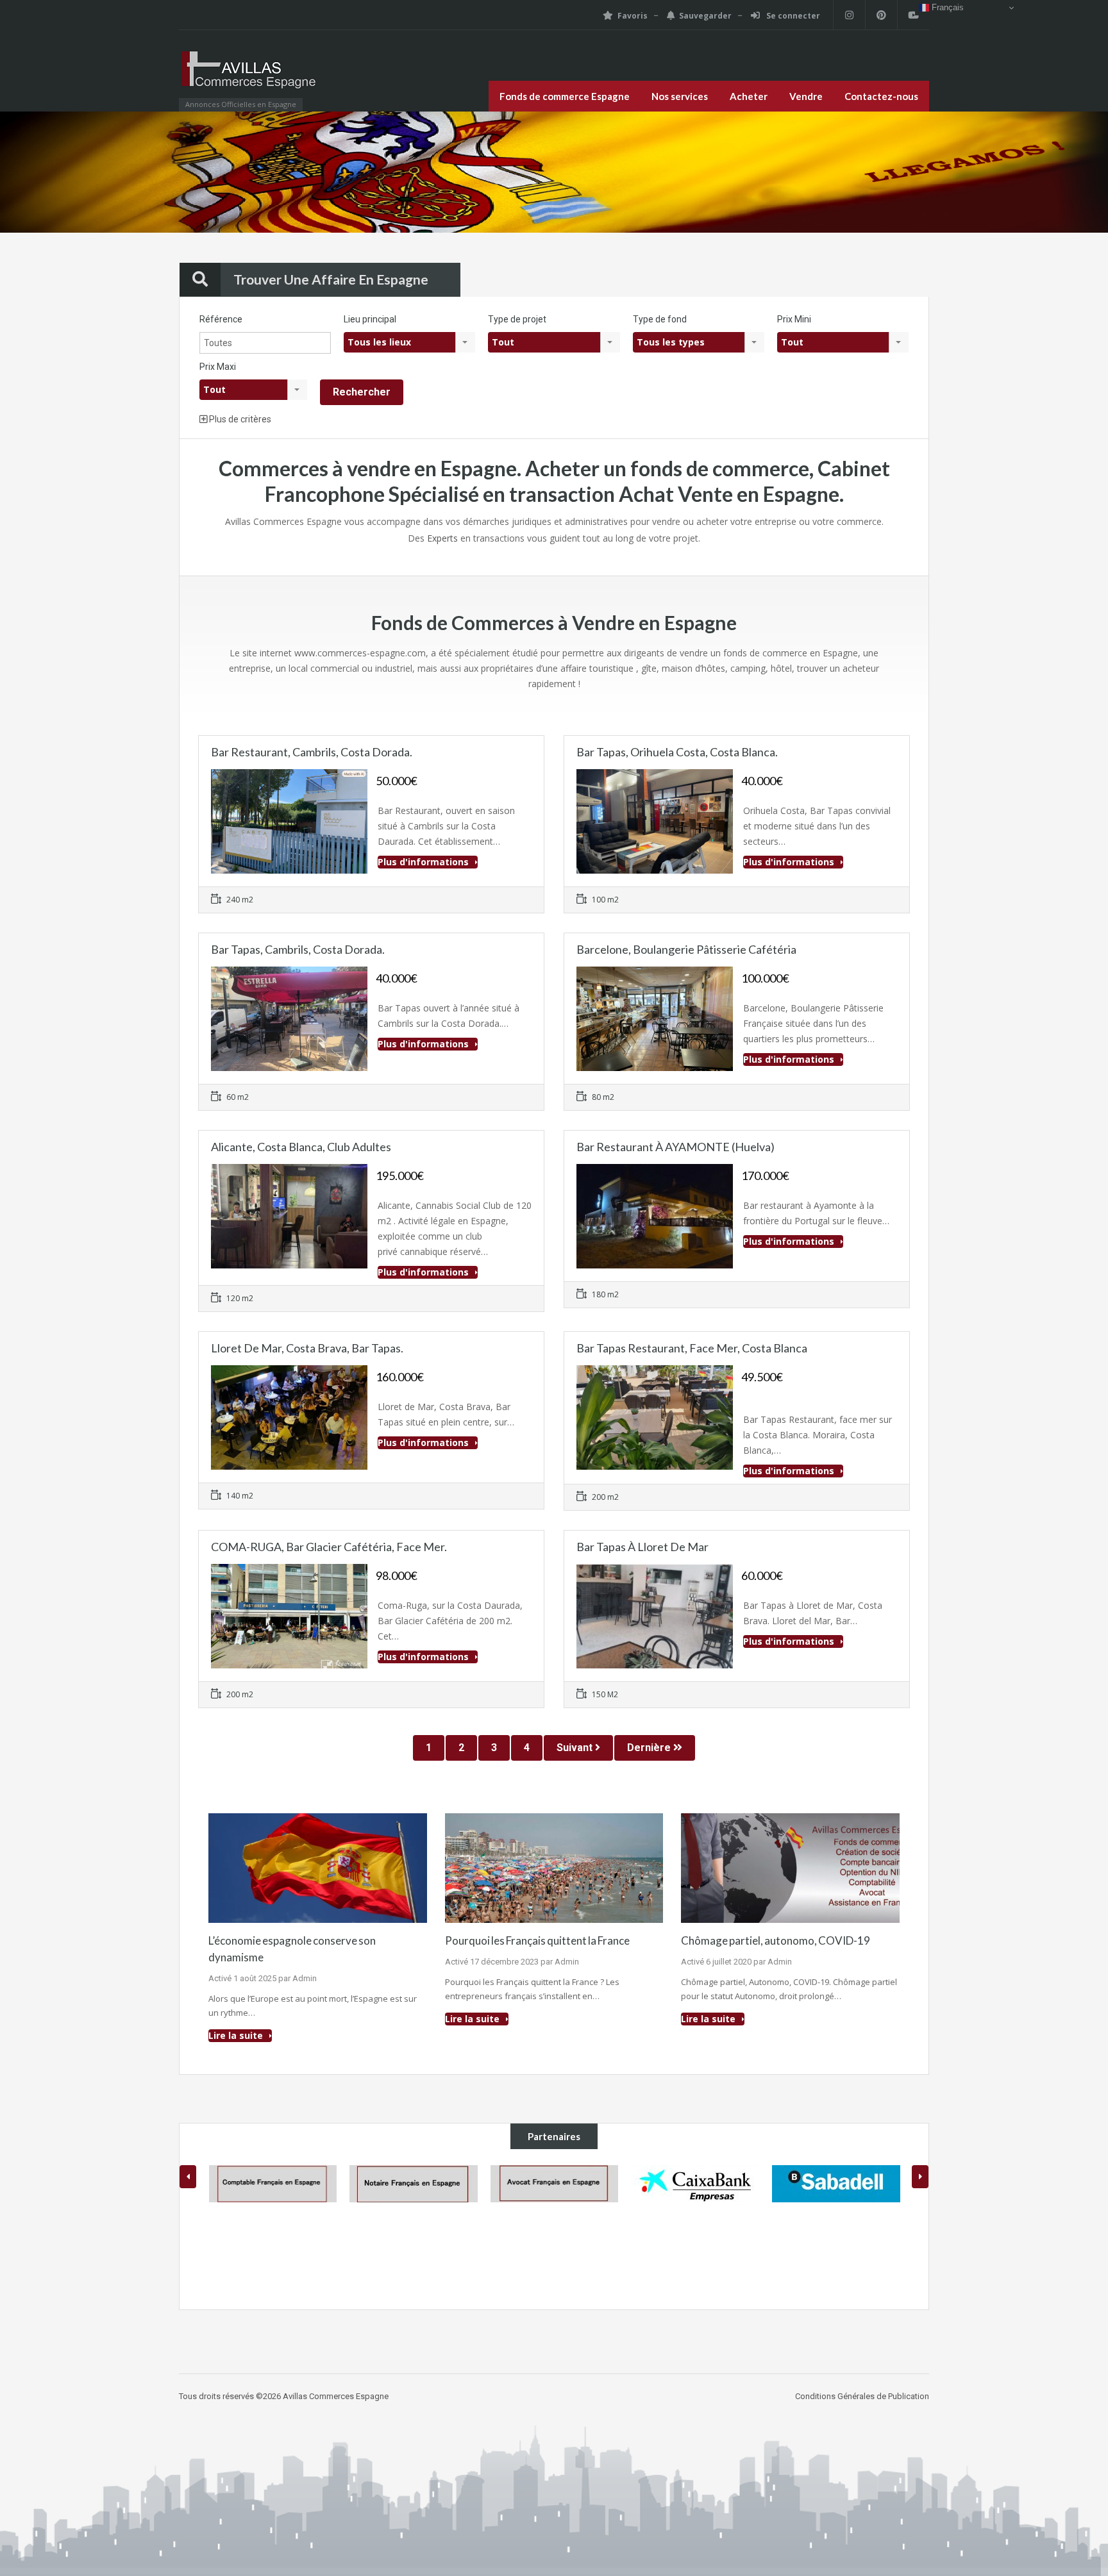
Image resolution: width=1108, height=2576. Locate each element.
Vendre (806, 96)
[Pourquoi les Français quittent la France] (554, 1867)
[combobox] (409, 342)
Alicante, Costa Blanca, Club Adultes (301, 1147)
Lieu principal (370, 319)
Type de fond (660, 319)
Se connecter (792, 16)
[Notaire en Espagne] (273, 2184)
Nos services (680, 96)
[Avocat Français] (414, 2184)
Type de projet (517, 319)
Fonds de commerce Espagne (565, 96)
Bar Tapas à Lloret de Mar (642, 1547)
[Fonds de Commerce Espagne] (249, 77)
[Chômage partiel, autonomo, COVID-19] (790, 1867)
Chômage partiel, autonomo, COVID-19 (776, 1940)
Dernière (650, 1748)
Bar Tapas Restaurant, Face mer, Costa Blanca (692, 1348)
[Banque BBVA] (836, 2229)
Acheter (749, 96)
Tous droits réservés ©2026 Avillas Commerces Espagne (284, 2396)
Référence (221, 319)
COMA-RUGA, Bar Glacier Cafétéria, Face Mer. (329, 1547)
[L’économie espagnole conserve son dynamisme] (318, 1867)
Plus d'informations (424, 862)
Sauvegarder (705, 16)
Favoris (633, 16)
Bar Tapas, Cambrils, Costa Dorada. (298, 949)
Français (946, 7)
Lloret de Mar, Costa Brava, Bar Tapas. (307, 1348)
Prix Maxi (218, 367)
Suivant (576, 1748)
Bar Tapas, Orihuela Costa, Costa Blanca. (677, 752)
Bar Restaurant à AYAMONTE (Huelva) (676, 1147)
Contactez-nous (881, 96)
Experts (442, 538)
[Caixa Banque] (554, 2184)
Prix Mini (794, 319)
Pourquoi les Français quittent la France (537, 1940)
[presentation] (188, 2177)
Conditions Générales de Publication (862, 2396)
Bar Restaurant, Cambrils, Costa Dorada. (312, 752)
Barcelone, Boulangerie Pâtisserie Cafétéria (686, 949)
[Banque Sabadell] (695, 2184)
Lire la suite (237, 2035)
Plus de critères (239, 419)
